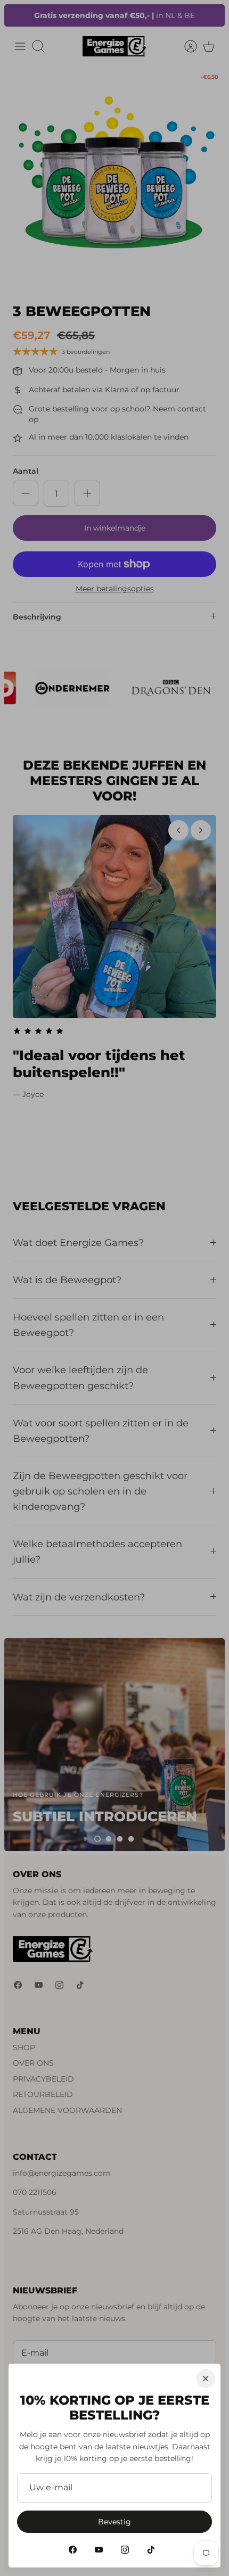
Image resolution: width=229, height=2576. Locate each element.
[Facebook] (73, 2550)
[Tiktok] (151, 2550)
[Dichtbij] (206, 2379)
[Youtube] (99, 2550)
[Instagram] (125, 2550)
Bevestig (114, 2522)
